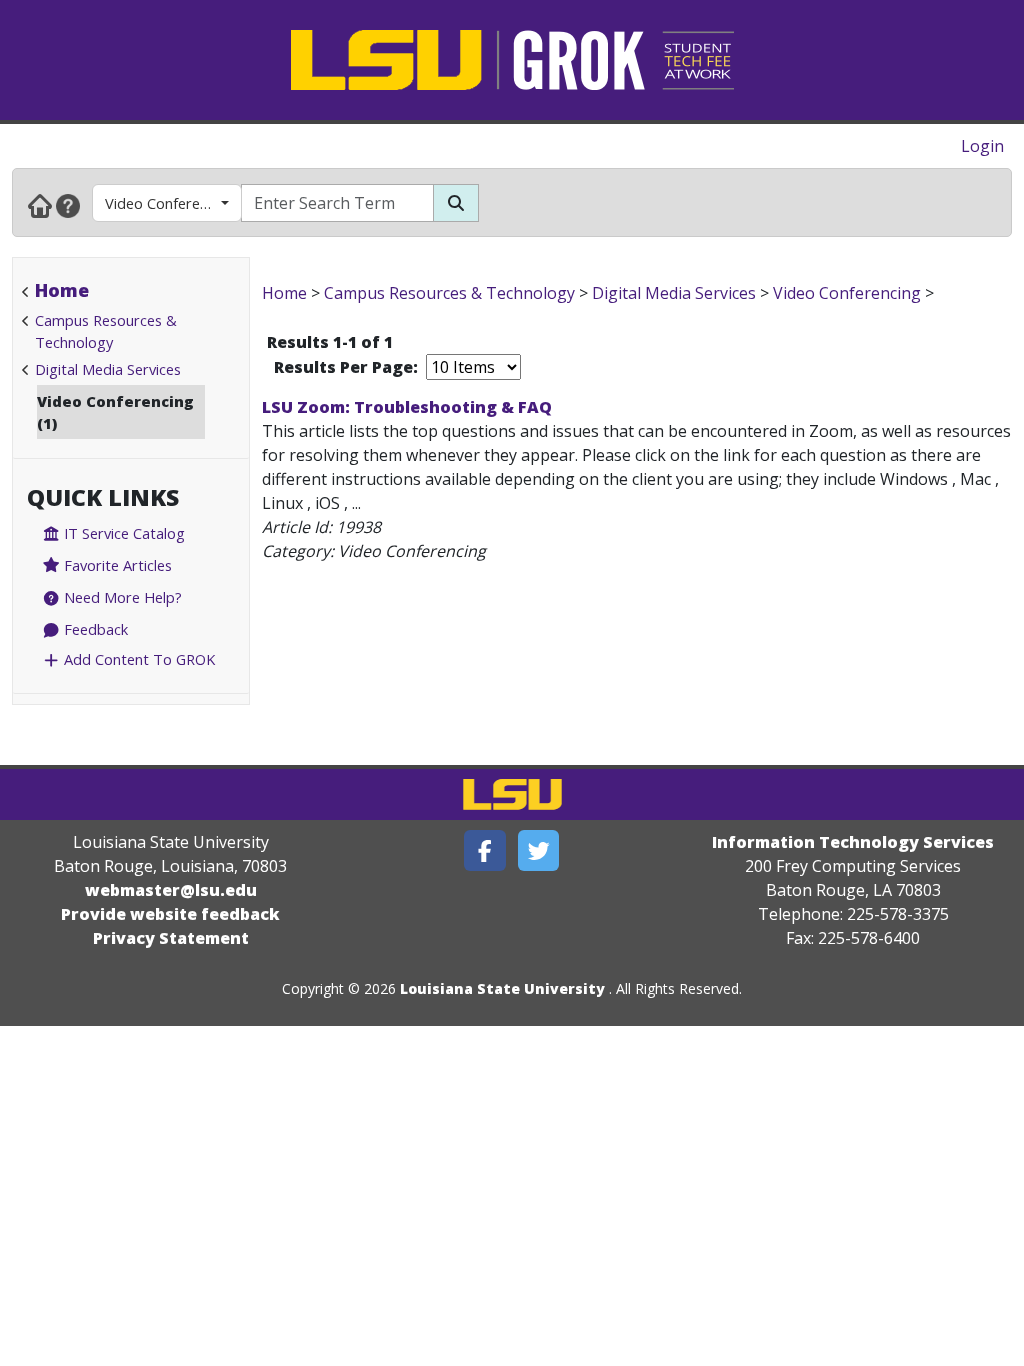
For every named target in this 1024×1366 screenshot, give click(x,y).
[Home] (40, 205)
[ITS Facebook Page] (485, 850)
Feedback (94, 629)
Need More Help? (121, 597)
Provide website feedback (170, 914)
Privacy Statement (171, 938)
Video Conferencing (170, 203)
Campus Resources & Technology (449, 293)
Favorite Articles (116, 565)
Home (62, 290)
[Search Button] (456, 203)
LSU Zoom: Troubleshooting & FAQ (407, 407)
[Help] (68, 205)
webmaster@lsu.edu (171, 890)
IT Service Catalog (122, 533)
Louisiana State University (502, 988)
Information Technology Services (853, 842)
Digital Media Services (108, 369)
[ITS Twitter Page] (539, 850)
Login (982, 146)
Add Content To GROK (137, 659)
